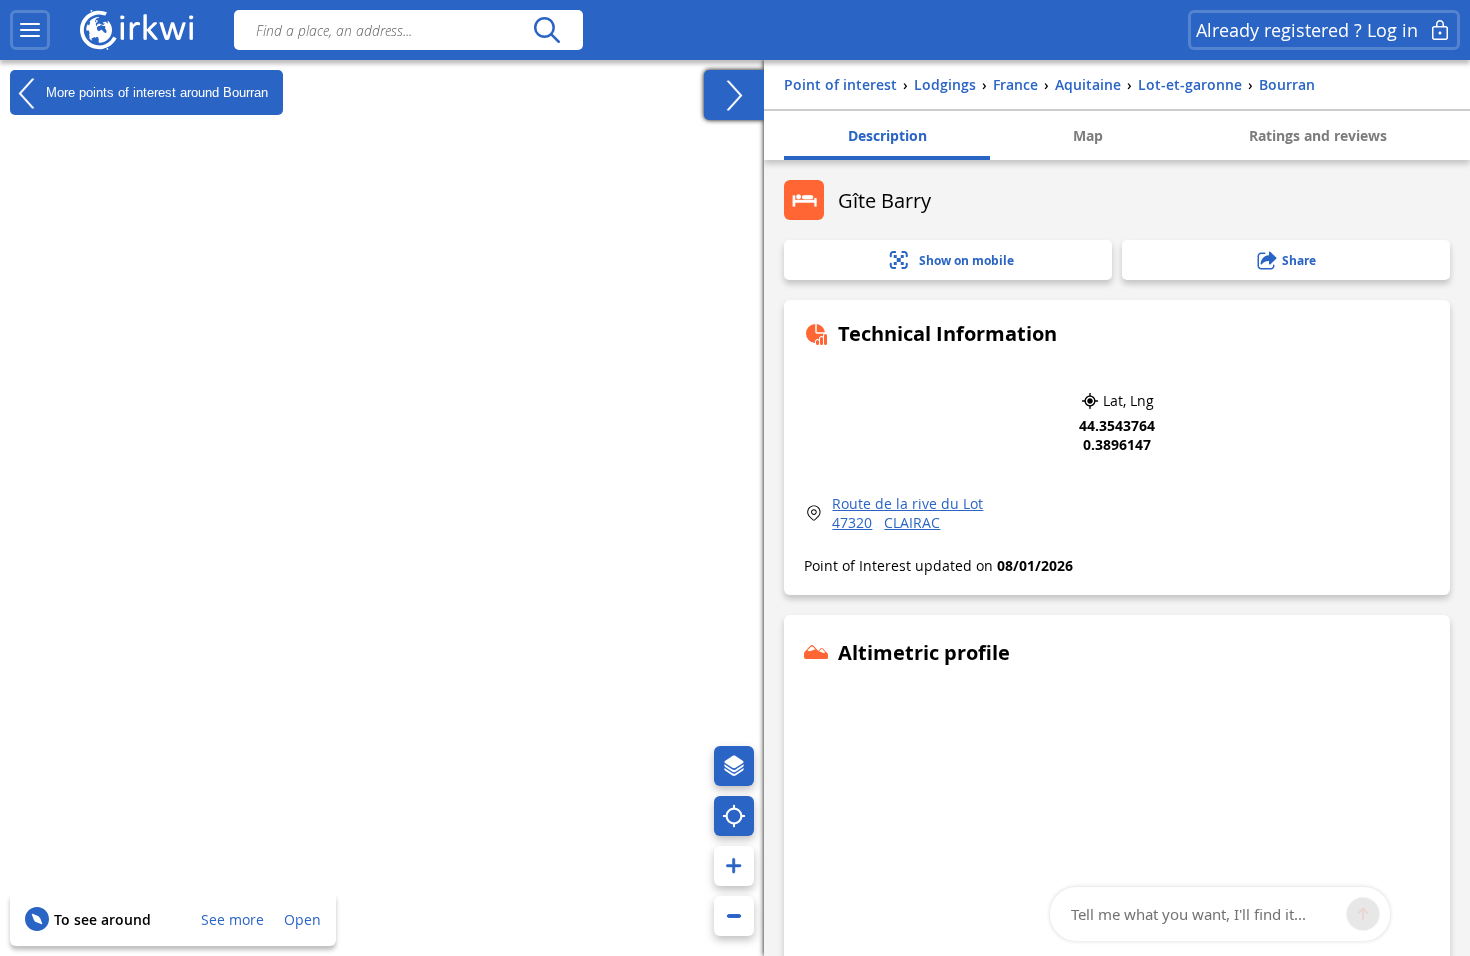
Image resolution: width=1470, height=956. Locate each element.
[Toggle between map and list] (734, 95)
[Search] (546, 30)
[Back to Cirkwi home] (137, 30)
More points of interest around (155, 91)
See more (232, 919)
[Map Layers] (734, 766)
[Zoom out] (734, 916)
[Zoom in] (734, 866)
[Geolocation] (734, 816)
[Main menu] (30, 30)
